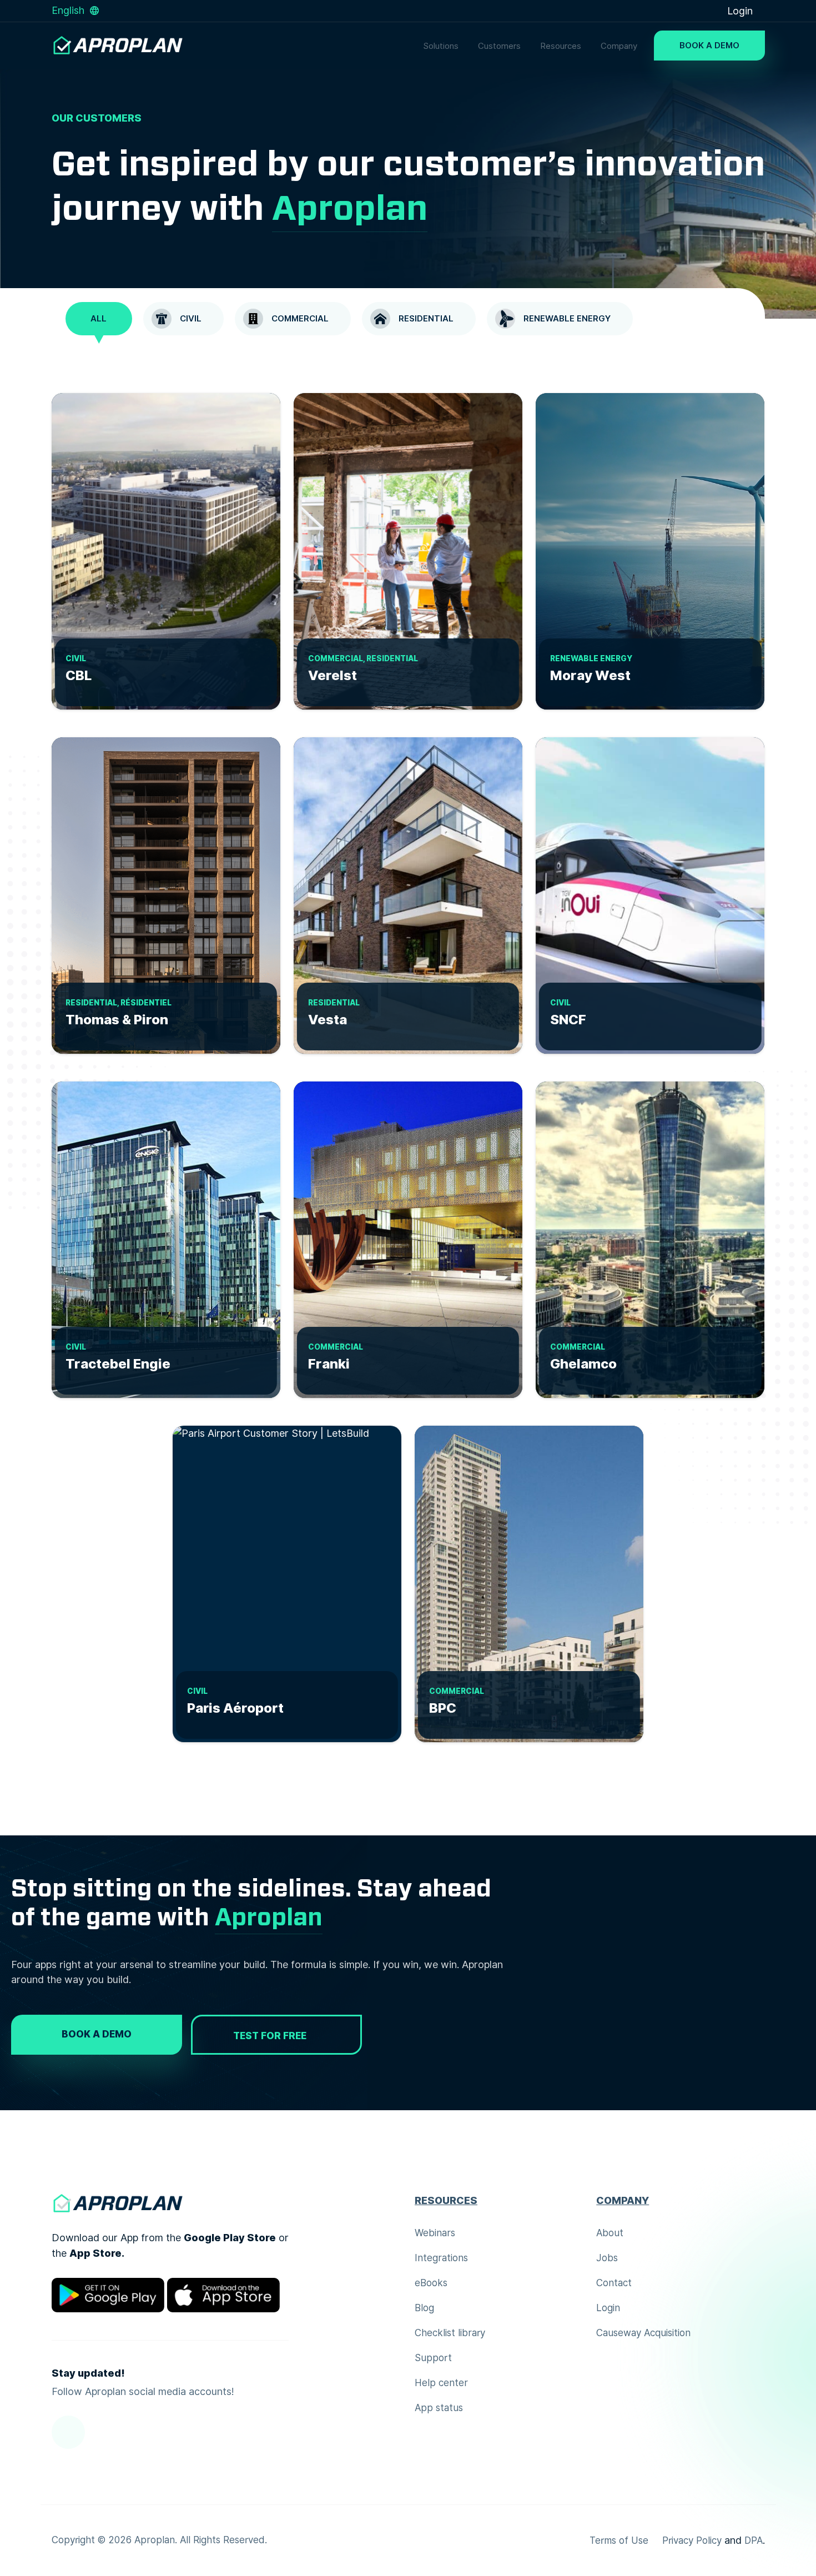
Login (741, 11)
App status (439, 2408)
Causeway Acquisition (643, 2333)
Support (433, 2358)
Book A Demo (709, 46)
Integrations (441, 2258)
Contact (614, 2283)
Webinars (435, 2233)
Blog (424, 2308)
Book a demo (97, 2034)
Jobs (607, 2258)
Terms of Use (619, 2540)
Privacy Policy (692, 2540)
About (610, 2233)
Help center (441, 2383)
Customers (499, 46)
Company (619, 46)
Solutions (441, 46)
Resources (561, 46)
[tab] (99, 319)
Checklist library (450, 2333)
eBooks (431, 2283)
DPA (754, 2540)
